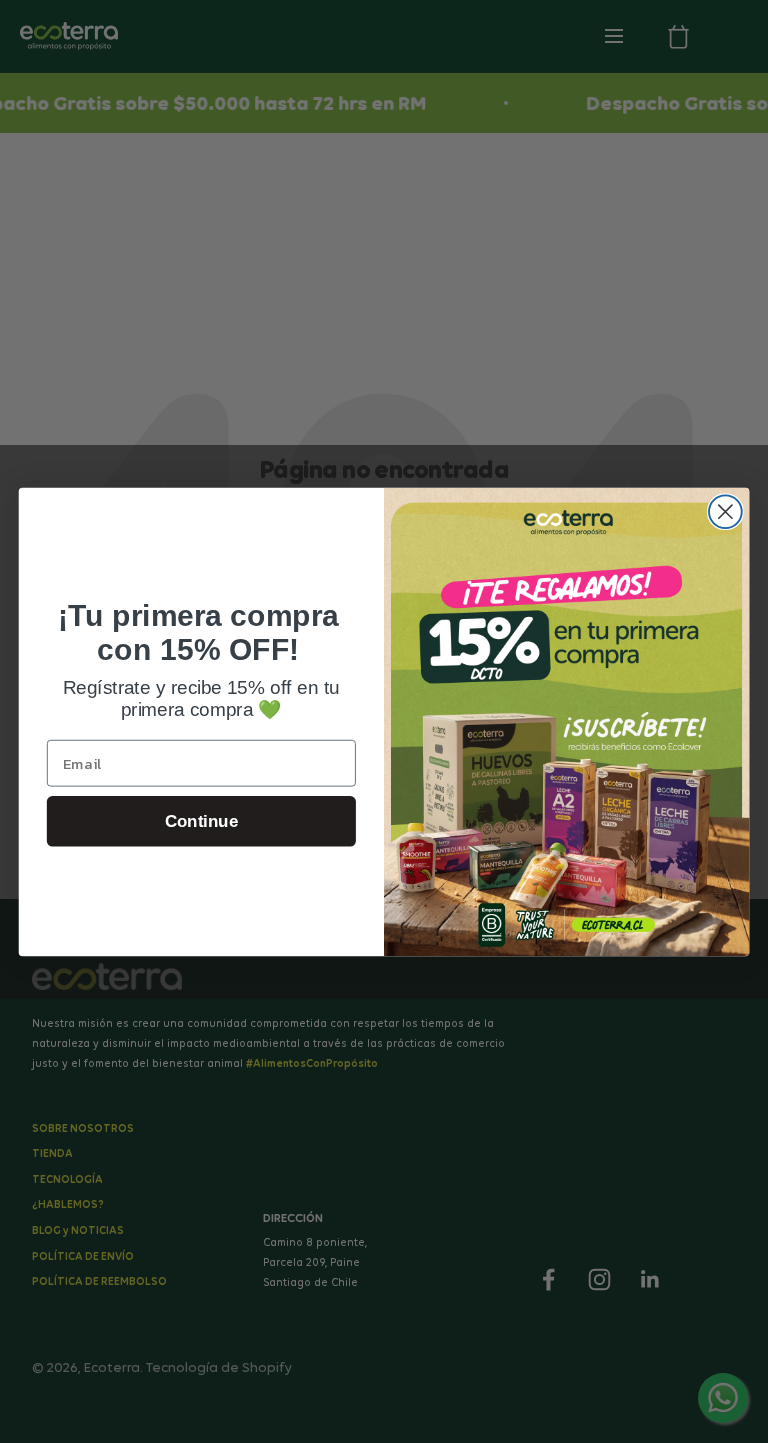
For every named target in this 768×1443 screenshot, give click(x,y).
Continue (201, 820)
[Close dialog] (725, 511)
